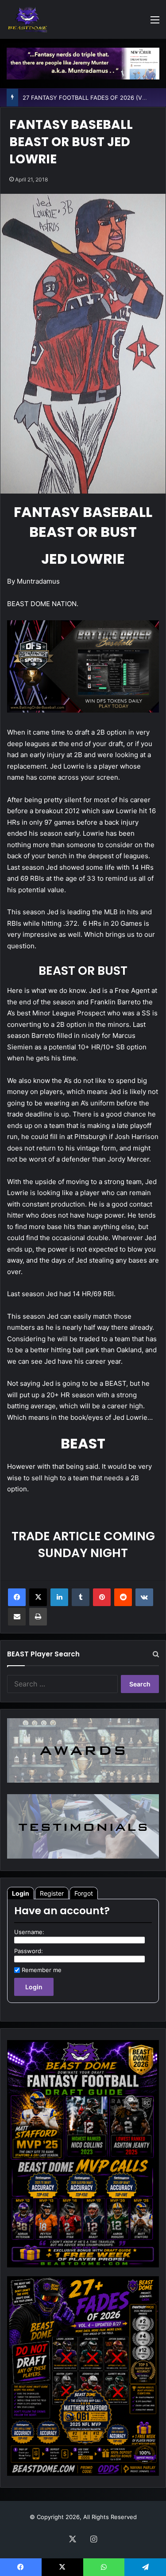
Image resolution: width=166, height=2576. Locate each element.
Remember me (42, 1970)
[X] (38, 1597)
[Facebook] (17, 1597)
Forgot (84, 1893)
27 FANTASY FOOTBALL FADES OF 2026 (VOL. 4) (91, 98)
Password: (29, 1951)
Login (21, 1893)
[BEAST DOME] (27, 19)
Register (52, 1893)
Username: (29, 1932)
